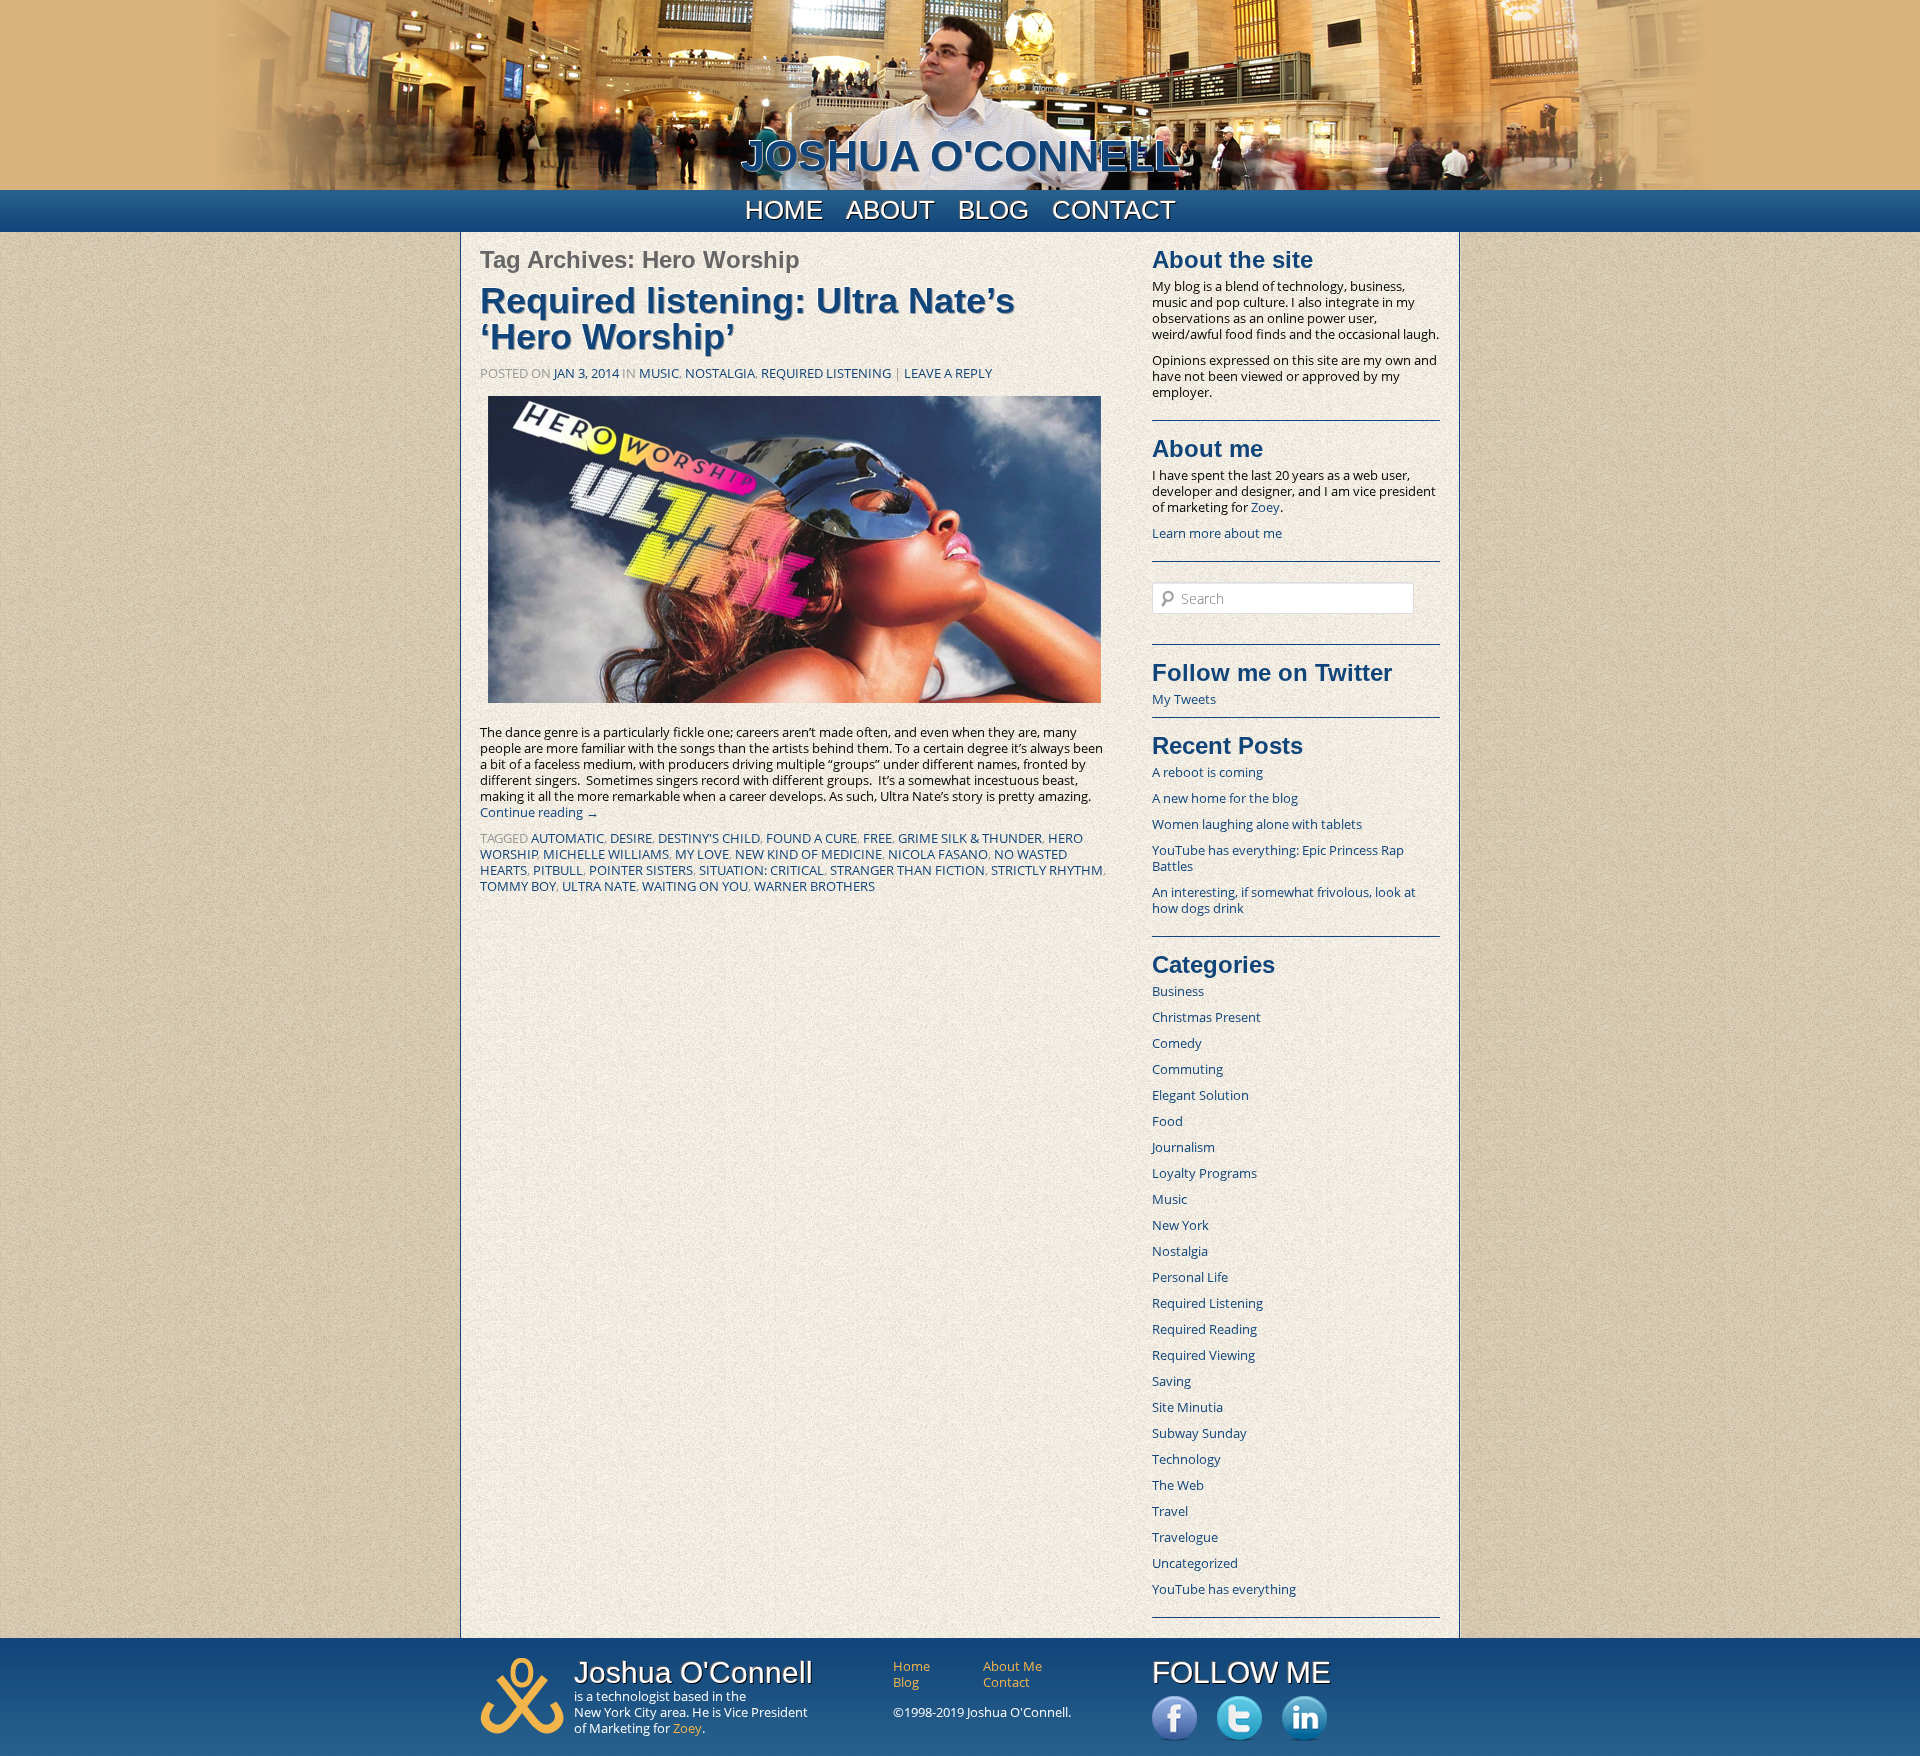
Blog (993, 210)
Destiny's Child (709, 838)
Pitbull (558, 870)
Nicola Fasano (938, 854)
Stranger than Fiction (907, 870)
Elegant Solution (1200, 1095)
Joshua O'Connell (960, 156)
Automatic (567, 838)
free (877, 838)
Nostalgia (720, 373)
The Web (1178, 1485)
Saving (1171, 1381)
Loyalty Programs (1204, 1173)
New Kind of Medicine (808, 854)
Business (1178, 991)
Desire (631, 838)
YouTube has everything (1224, 1589)
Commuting (1187, 1069)
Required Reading (1204, 1329)
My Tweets (1184, 699)
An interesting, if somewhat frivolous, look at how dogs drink (1284, 900)
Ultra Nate (599, 886)
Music (659, 373)
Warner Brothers (814, 886)
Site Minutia (1187, 1407)
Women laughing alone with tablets (1257, 824)
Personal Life (1190, 1277)
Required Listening (826, 373)
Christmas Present (1206, 1017)
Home (784, 210)
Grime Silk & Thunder (970, 838)
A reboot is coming (1207, 772)
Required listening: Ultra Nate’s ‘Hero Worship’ (747, 318)
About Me (1012, 1666)
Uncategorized (1195, 1563)
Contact (1114, 210)
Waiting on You (695, 886)
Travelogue (1185, 1537)
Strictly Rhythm (1047, 870)
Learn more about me (1217, 533)
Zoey (1265, 507)
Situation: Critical (761, 870)
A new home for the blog (1225, 798)
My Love (702, 854)
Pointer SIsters (641, 870)
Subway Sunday (1199, 1433)
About (890, 210)
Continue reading (539, 812)
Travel (1170, 1511)
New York (1180, 1225)
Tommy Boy (518, 886)
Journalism (1183, 1147)
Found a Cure (811, 838)
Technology (1186, 1459)
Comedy (1177, 1043)
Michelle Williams (606, 854)
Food (1167, 1121)
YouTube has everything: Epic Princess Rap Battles (1278, 858)
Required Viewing (1203, 1355)
